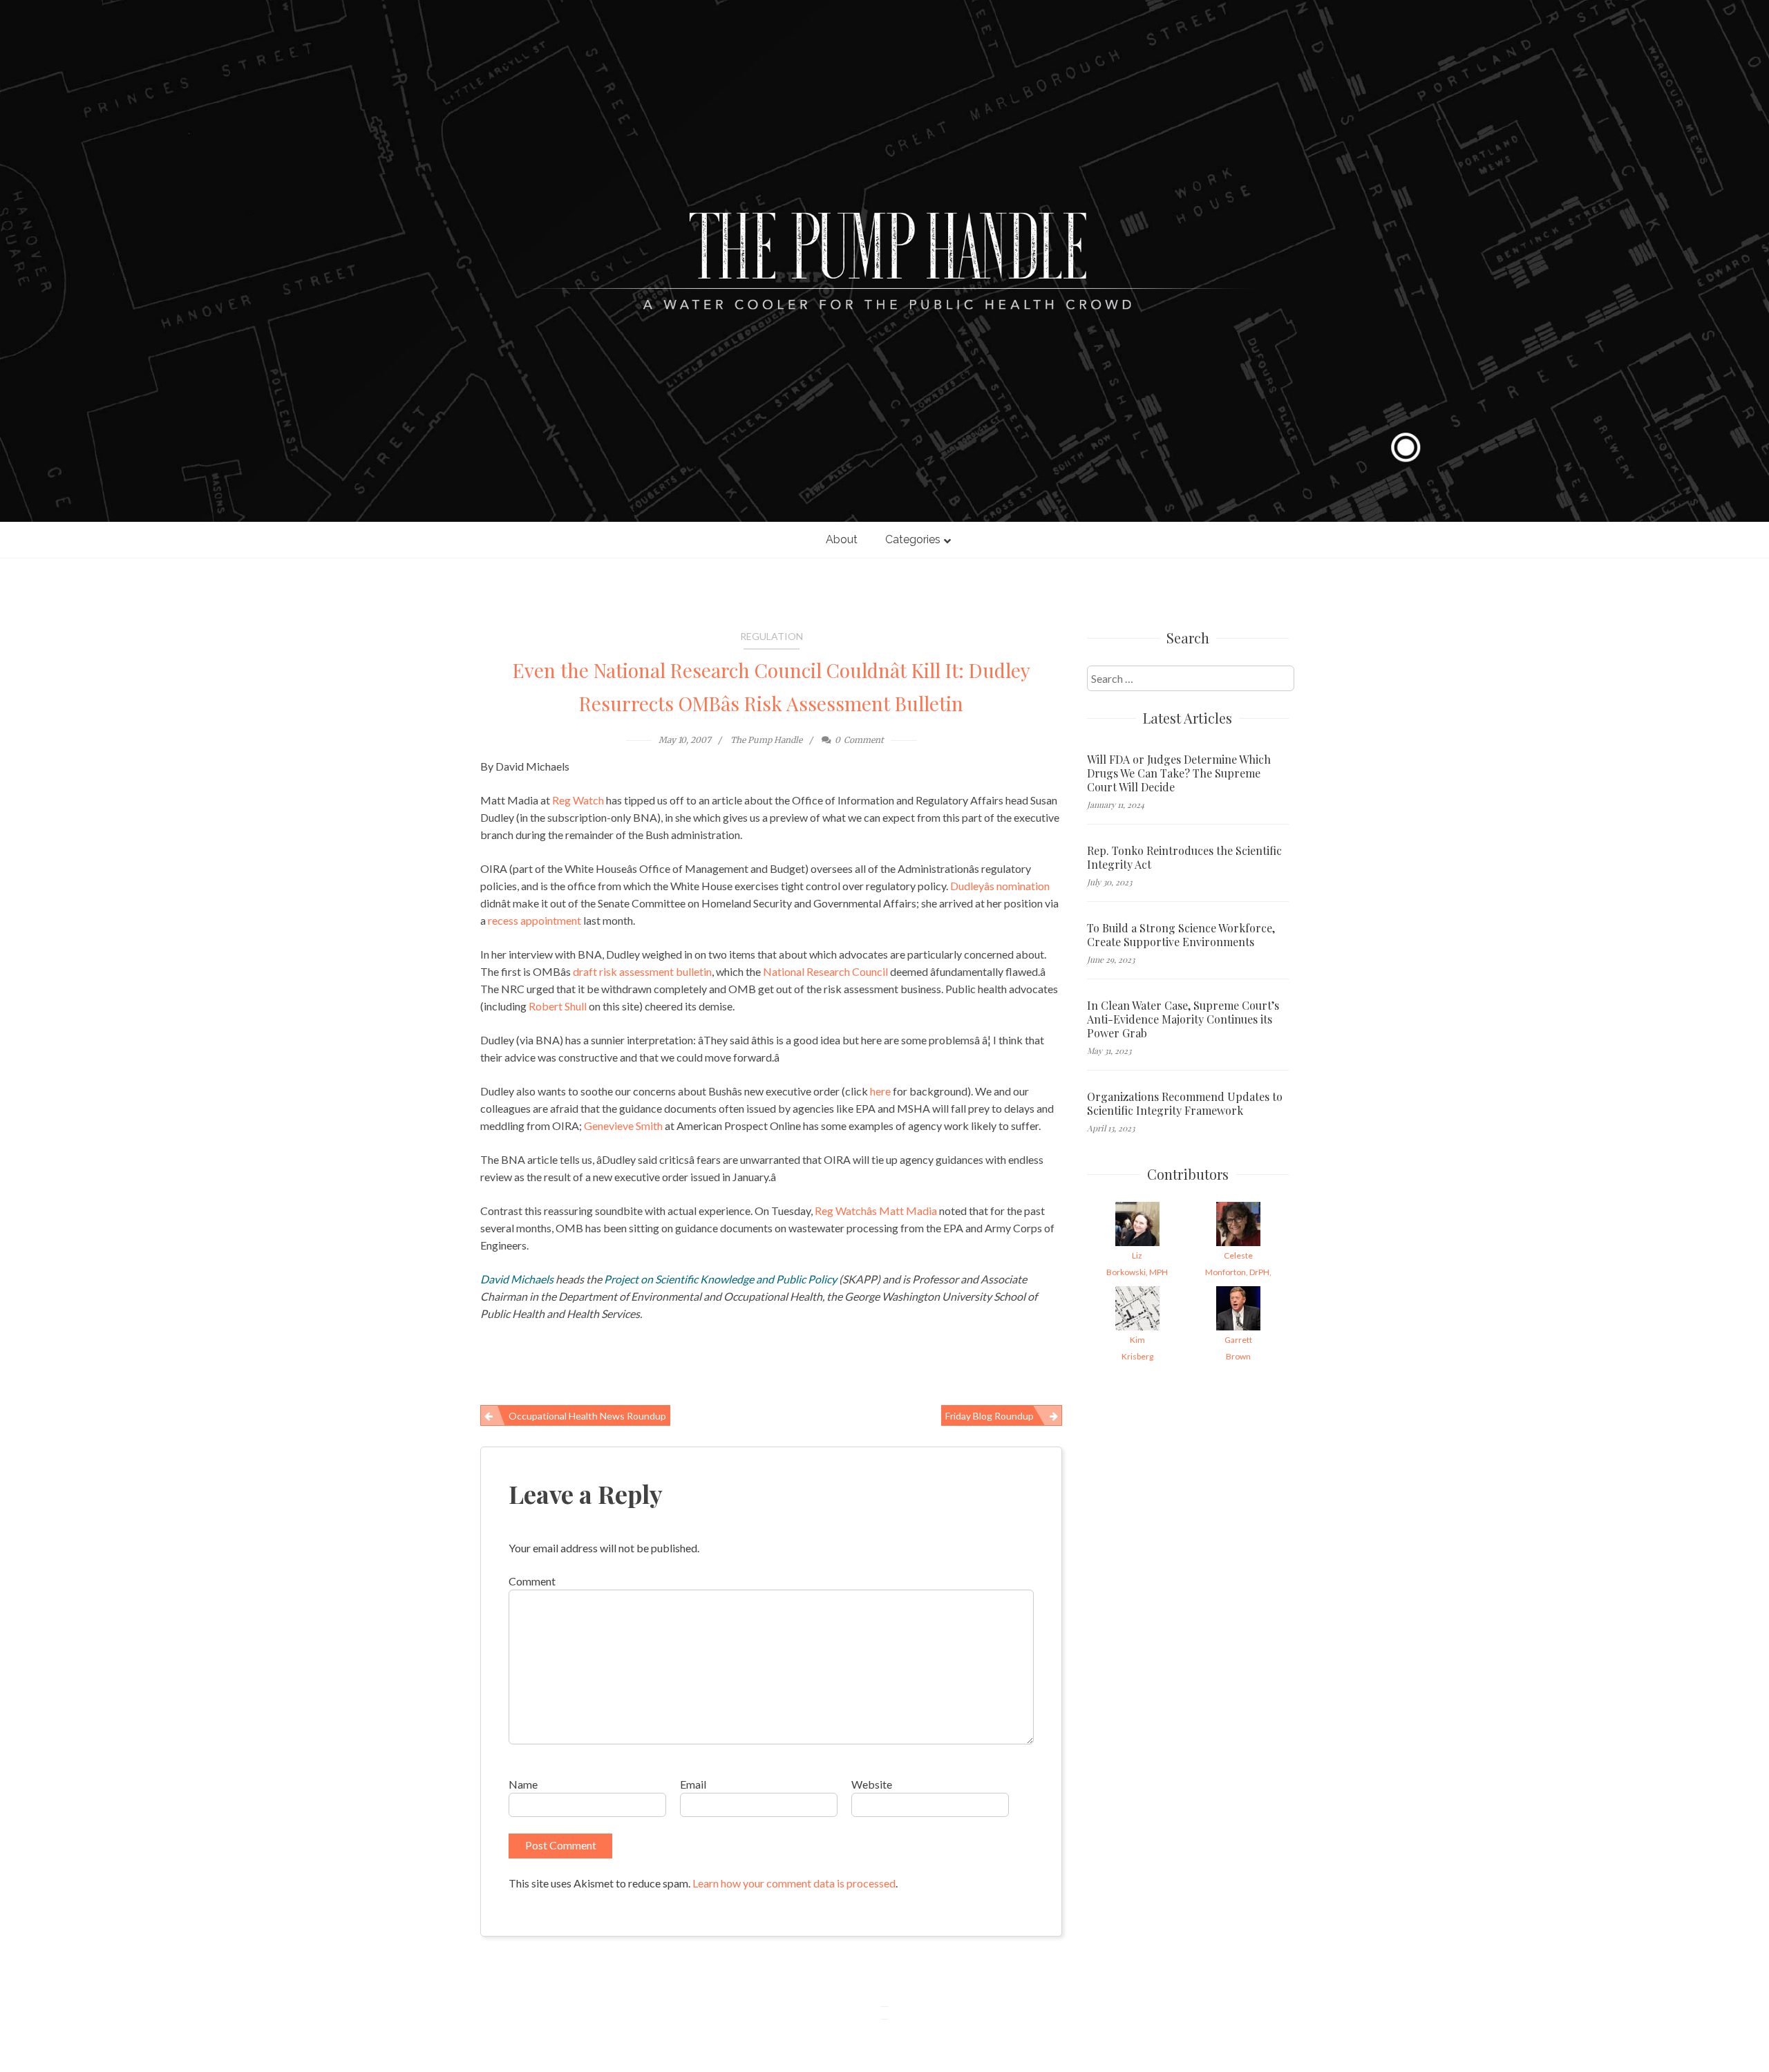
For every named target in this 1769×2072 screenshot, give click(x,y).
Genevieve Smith (623, 1126)
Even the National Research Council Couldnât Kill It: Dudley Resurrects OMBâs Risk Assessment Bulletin (772, 687)
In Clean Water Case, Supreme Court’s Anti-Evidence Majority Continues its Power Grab (1183, 1019)
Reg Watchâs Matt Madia (876, 1211)
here (880, 1091)
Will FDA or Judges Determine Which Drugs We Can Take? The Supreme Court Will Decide (1179, 773)
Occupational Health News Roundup (587, 1416)
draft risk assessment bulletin (642, 971)
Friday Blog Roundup (990, 1416)
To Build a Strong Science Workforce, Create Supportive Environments (1181, 935)
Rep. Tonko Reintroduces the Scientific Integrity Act (1184, 858)
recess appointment (535, 920)
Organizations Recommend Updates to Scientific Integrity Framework (1185, 1104)
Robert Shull (557, 1006)
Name (523, 1784)
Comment (532, 1581)
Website (872, 1784)
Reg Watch (578, 800)
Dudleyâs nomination (1000, 886)
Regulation (772, 636)
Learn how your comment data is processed (794, 1883)
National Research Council (825, 971)
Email (693, 1784)
